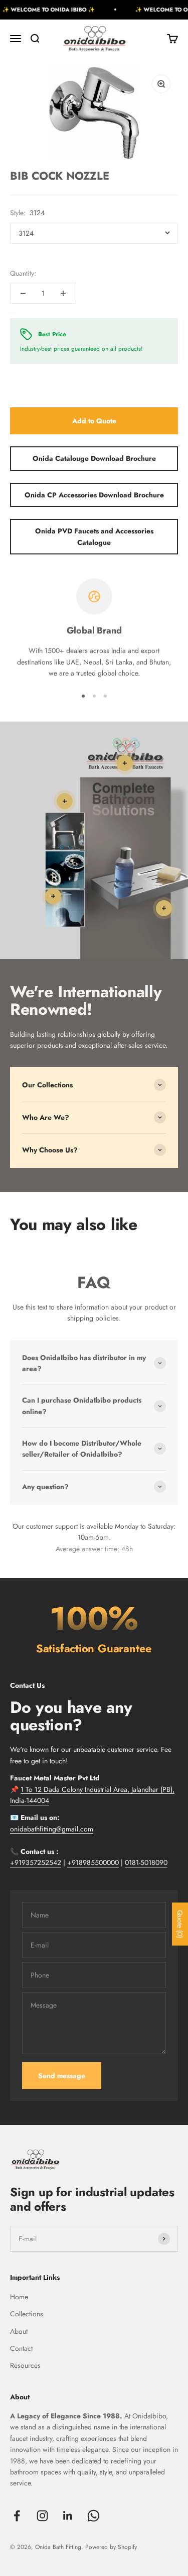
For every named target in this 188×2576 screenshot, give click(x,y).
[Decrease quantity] (23, 293)
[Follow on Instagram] (42, 2516)
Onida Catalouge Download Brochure (94, 458)
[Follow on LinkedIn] (68, 2516)
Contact (21, 2348)
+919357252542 (36, 1862)
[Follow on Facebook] (17, 2516)
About (19, 2331)
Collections (27, 2314)
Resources (25, 2365)
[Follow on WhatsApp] (93, 2516)
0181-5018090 (146, 1862)
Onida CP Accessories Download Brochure (94, 495)
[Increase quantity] (63, 293)
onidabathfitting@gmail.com (52, 1829)
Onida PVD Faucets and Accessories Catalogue (94, 536)
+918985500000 (93, 1862)
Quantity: (23, 273)
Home (19, 2297)
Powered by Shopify (111, 2547)
